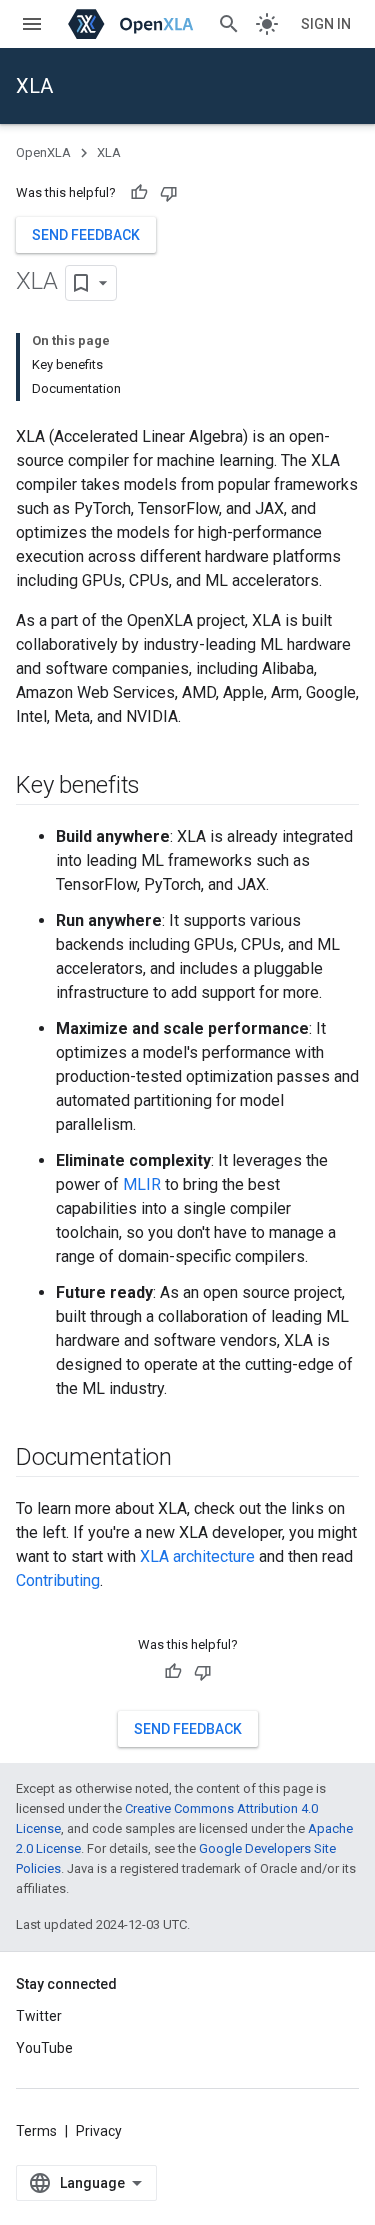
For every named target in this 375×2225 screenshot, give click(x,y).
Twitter (39, 2016)
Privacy (99, 2131)
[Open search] (229, 24)
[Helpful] (139, 193)
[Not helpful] (169, 193)
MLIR (142, 1184)
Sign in (326, 24)
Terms (36, 2131)
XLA (34, 86)
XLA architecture (197, 1556)
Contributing (58, 1580)
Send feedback (86, 235)
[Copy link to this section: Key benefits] (160, 787)
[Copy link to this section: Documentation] (192, 1459)
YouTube (44, 2048)
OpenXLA (43, 152)
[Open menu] (32, 24)
